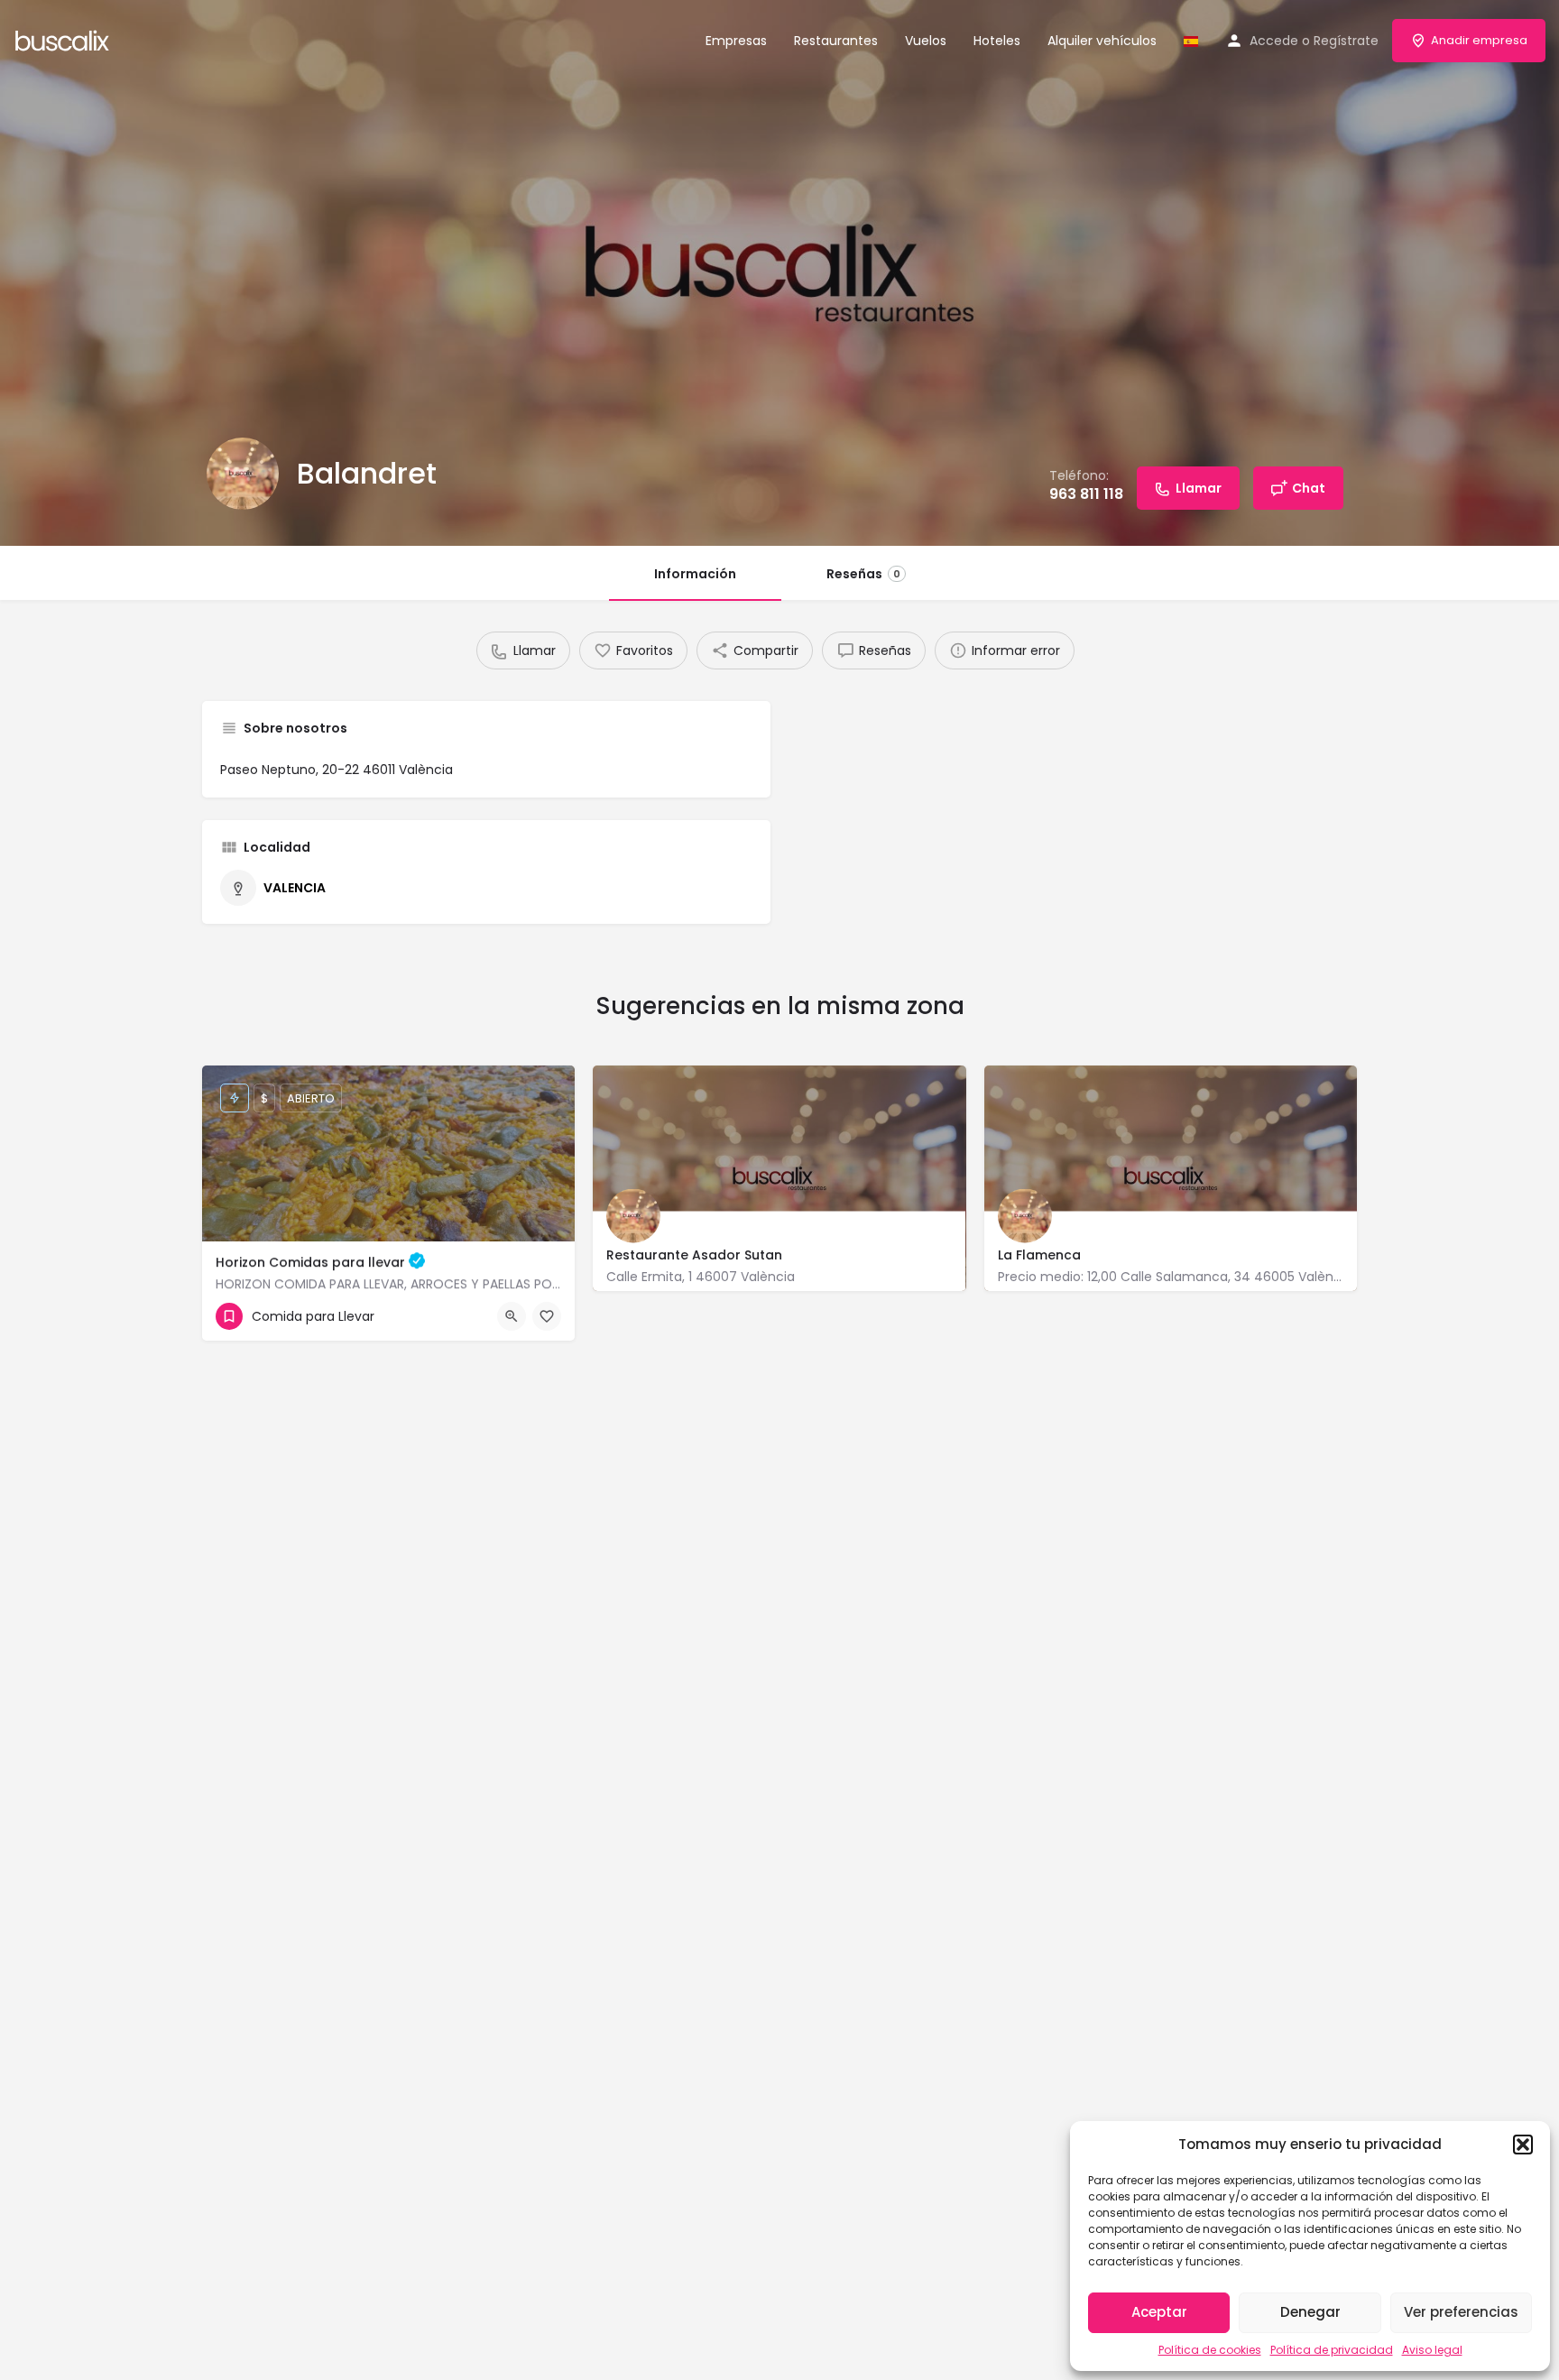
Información (695, 574)
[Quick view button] (512, 1316)
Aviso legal (1432, 2350)
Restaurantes (836, 41)
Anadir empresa (1479, 40)
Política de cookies (1210, 2350)
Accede (1274, 41)
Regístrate (1346, 41)
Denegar (1310, 2312)
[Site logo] (65, 39)
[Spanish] (1191, 41)
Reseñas (863, 574)
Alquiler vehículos (1102, 41)
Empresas (736, 41)
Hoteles (997, 41)
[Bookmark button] (547, 1316)
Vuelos (926, 41)
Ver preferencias (1461, 2312)
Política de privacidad (1332, 2350)
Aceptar (1159, 2312)
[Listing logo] (243, 474)
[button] (1523, 2145)
